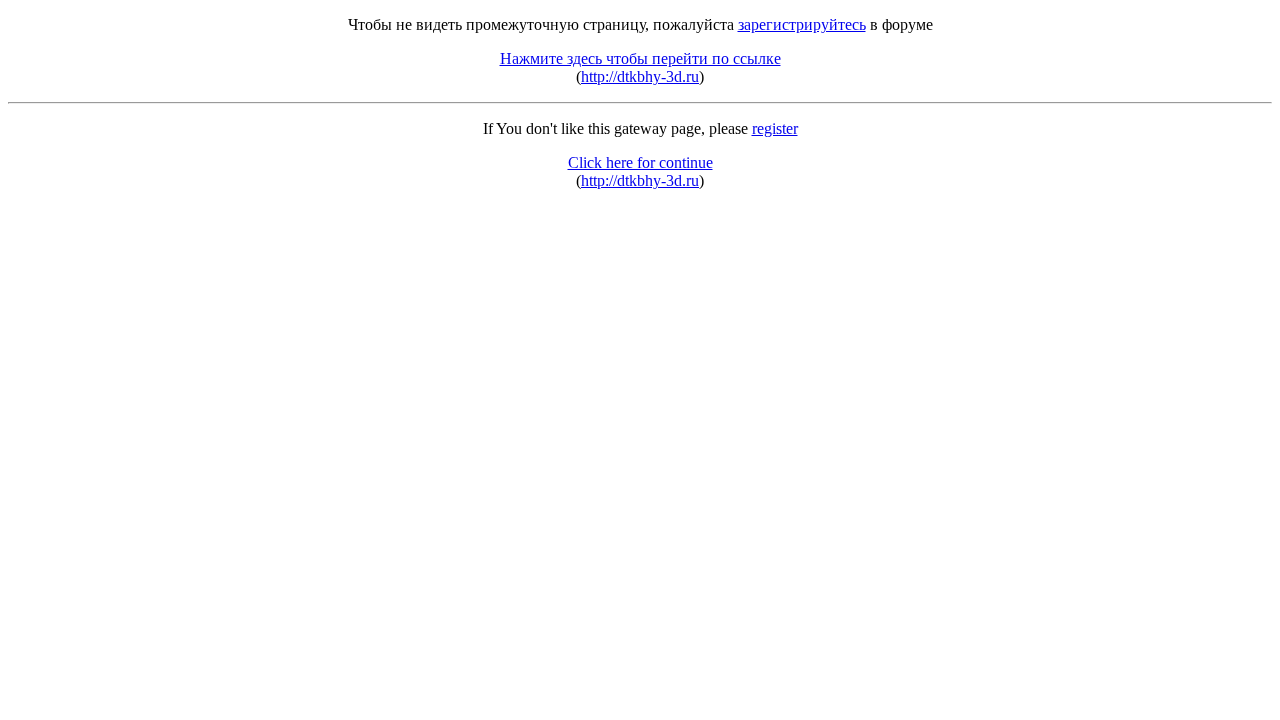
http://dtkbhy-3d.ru (640, 76)
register (775, 128)
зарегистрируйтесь (802, 24)
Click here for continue (640, 162)
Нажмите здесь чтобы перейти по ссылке (640, 58)
